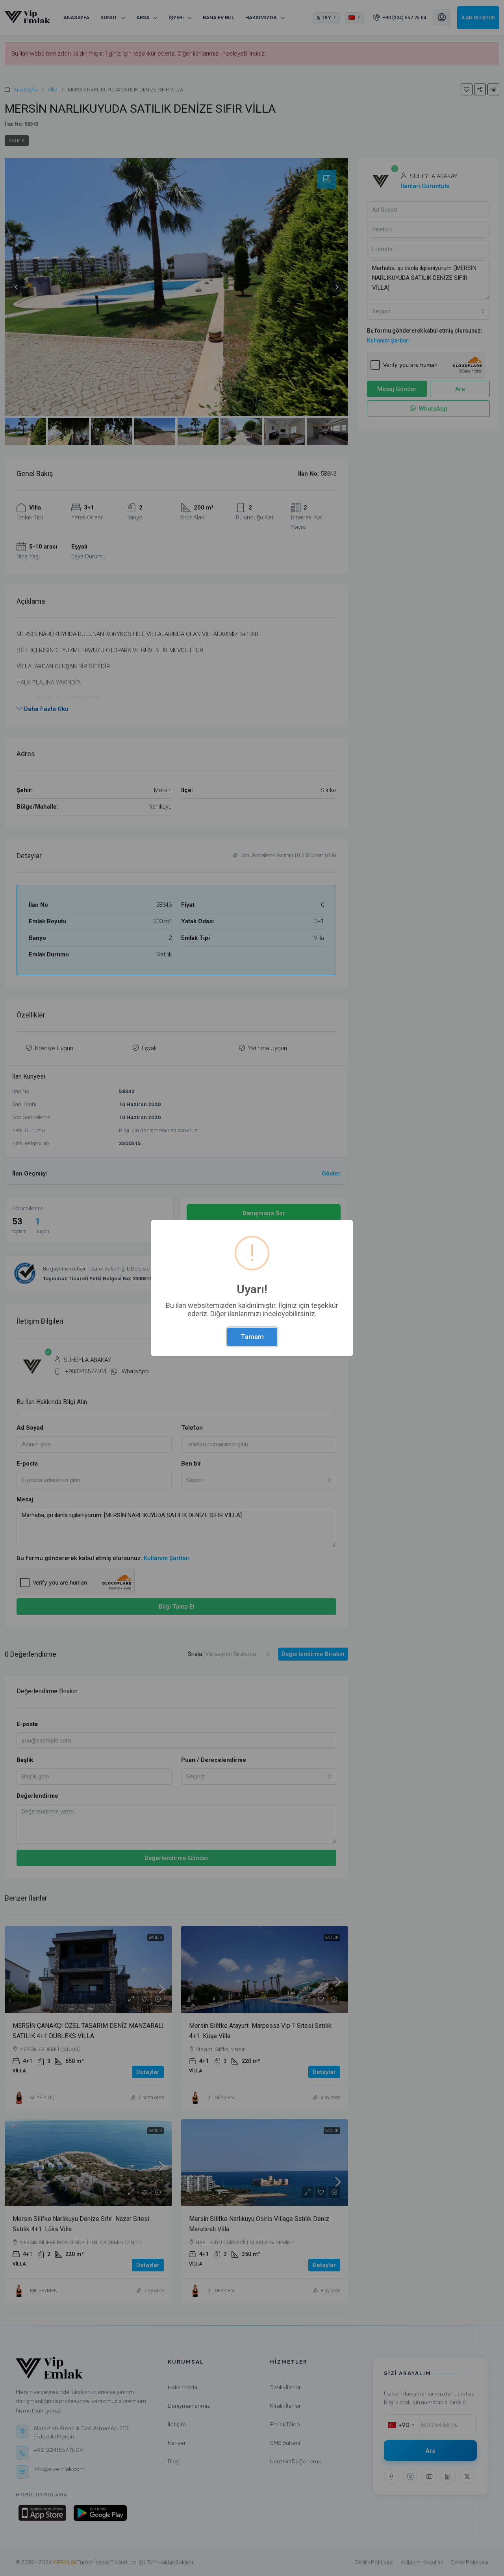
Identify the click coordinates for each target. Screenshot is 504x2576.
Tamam (252, 1337)
